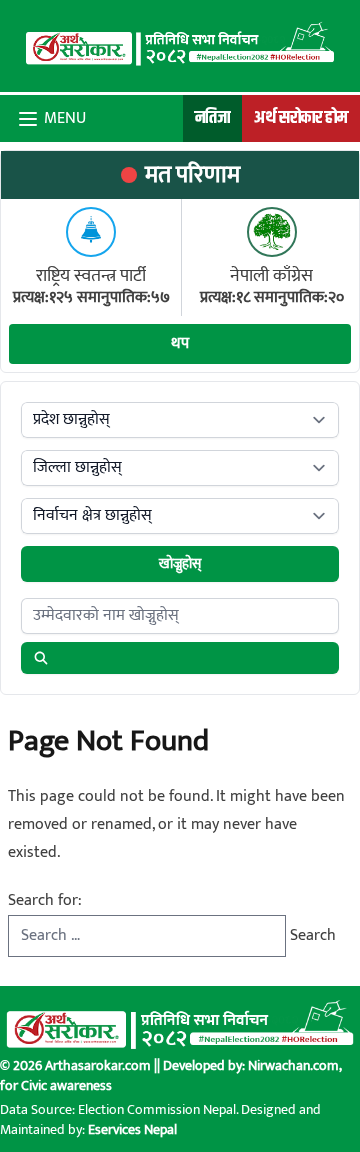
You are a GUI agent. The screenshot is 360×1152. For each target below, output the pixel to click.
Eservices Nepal (132, 1129)
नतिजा (212, 118)
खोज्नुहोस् (180, 563)
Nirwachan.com (293, 1065)
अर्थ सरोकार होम (301, 118)
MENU (65, 119)
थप (180, 343)
